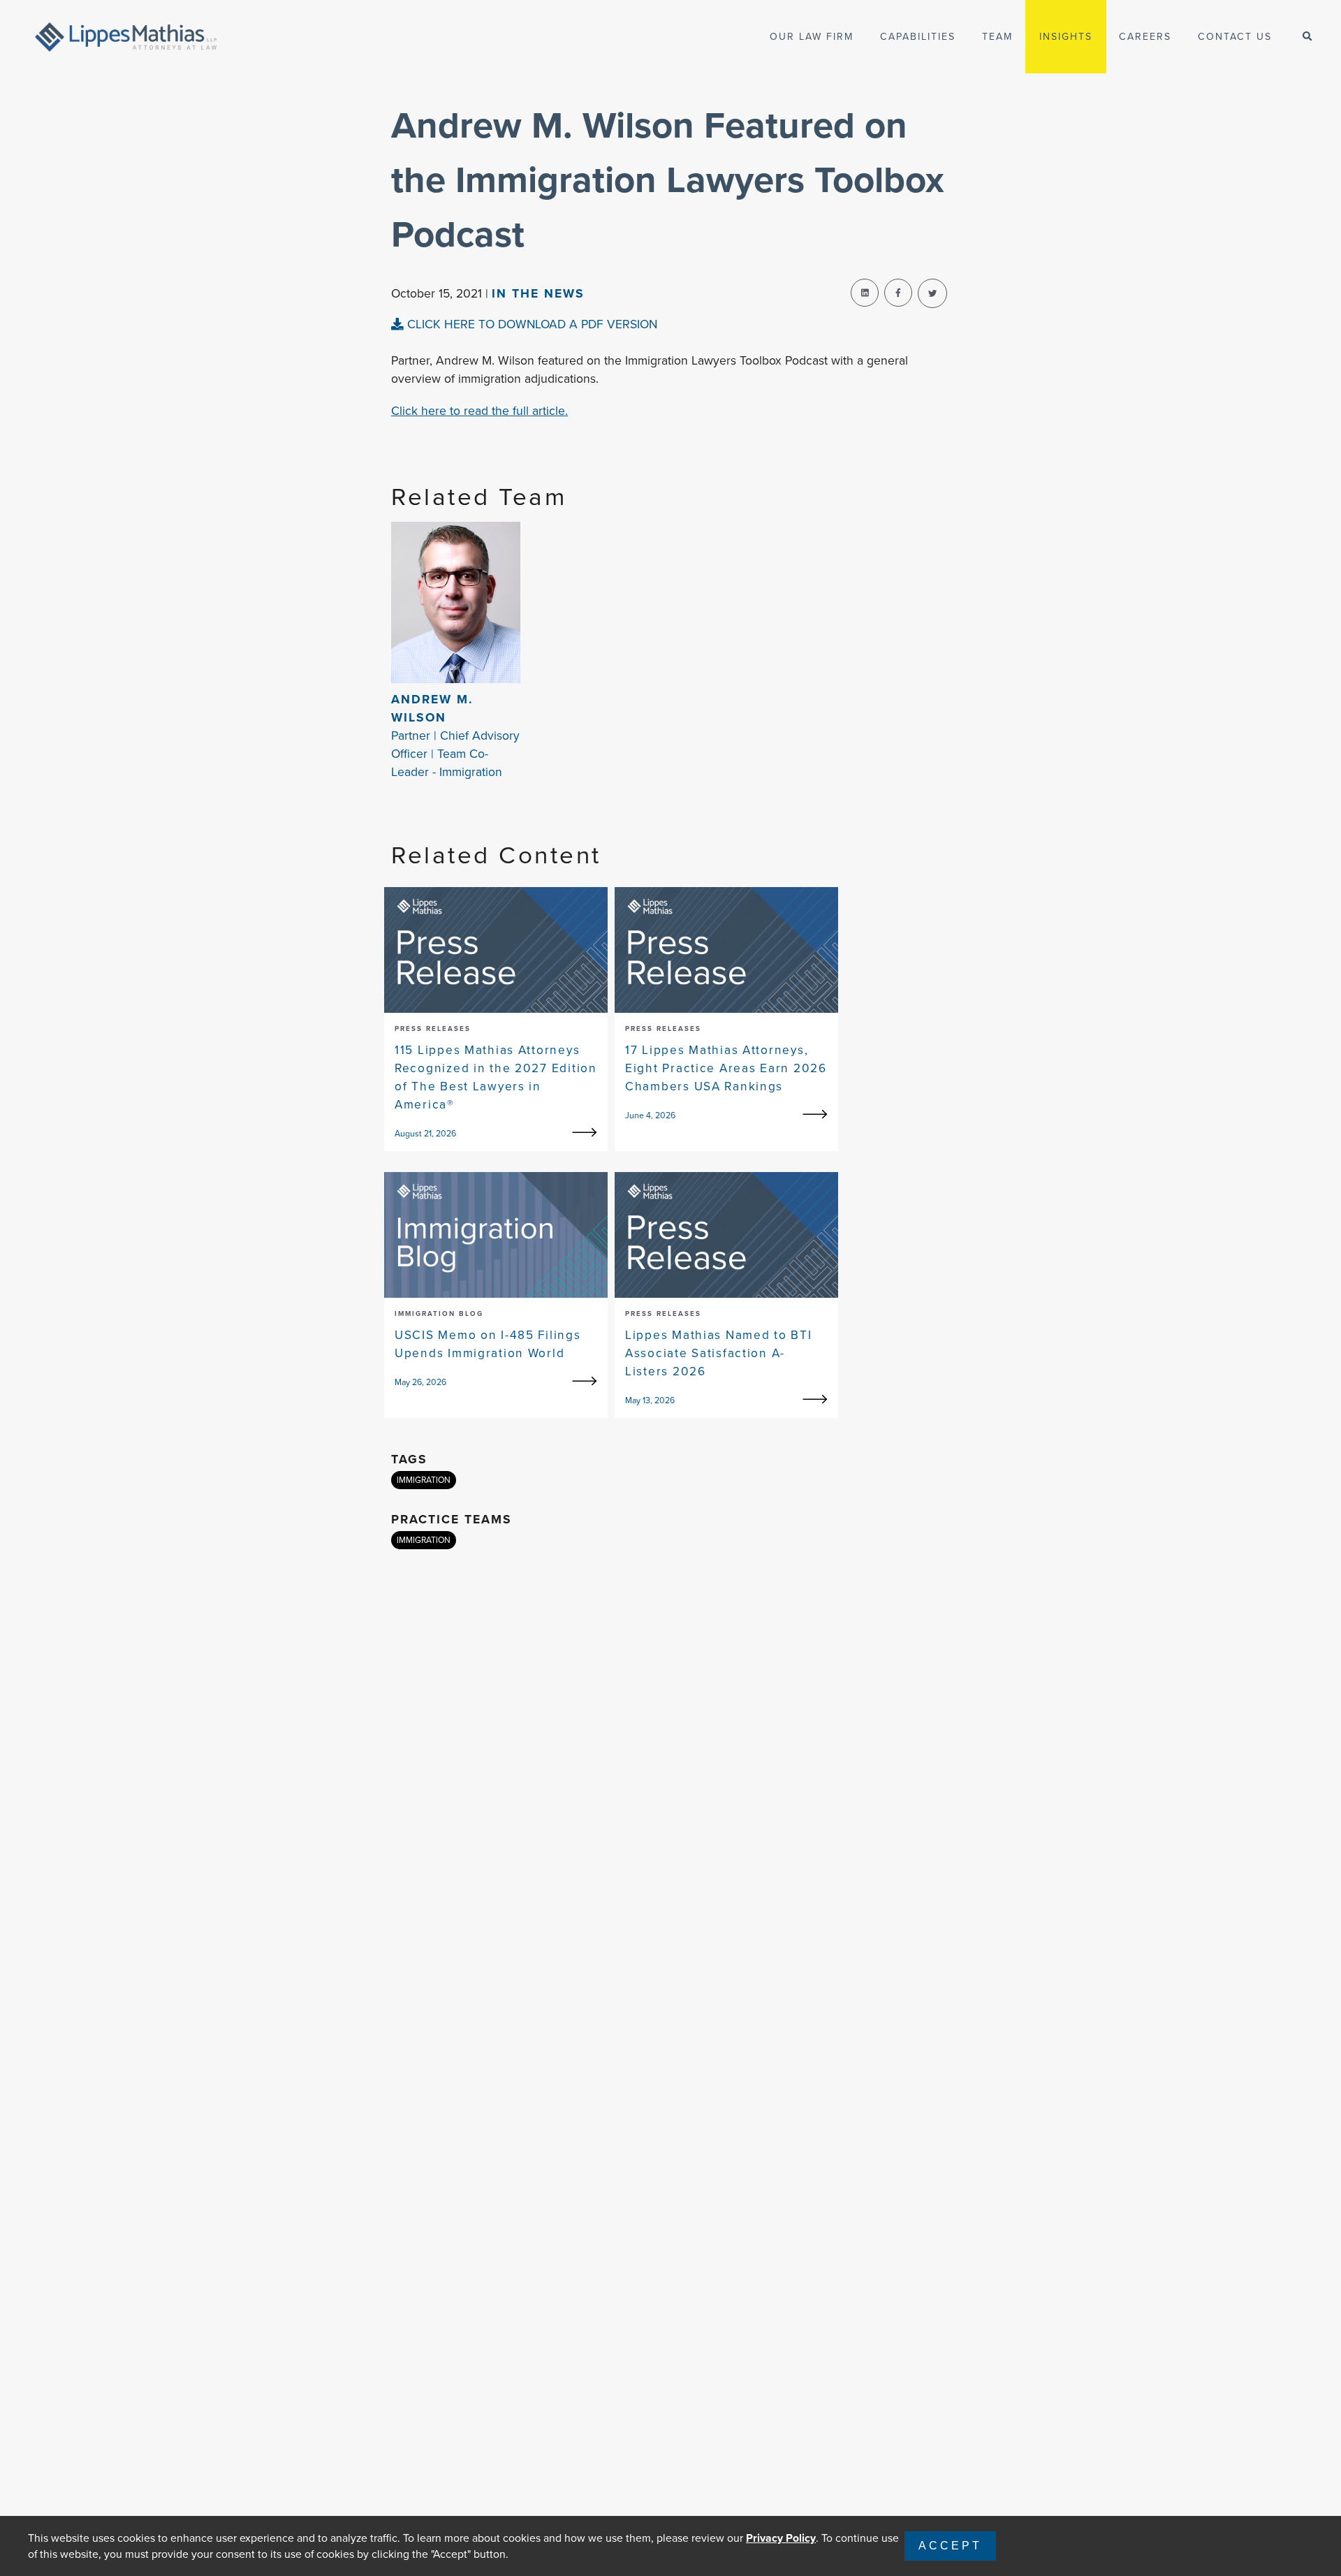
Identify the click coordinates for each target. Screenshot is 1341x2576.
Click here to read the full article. (479, 411)
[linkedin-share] (865, 293)
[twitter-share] (932, 293)
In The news (538, 293)
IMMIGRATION (424, 1480)
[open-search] (1307, 37)
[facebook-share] (898, 293)
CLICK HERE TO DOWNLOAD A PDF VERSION (530, 324)
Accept (950, 2546)
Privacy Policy (781, 2538)
